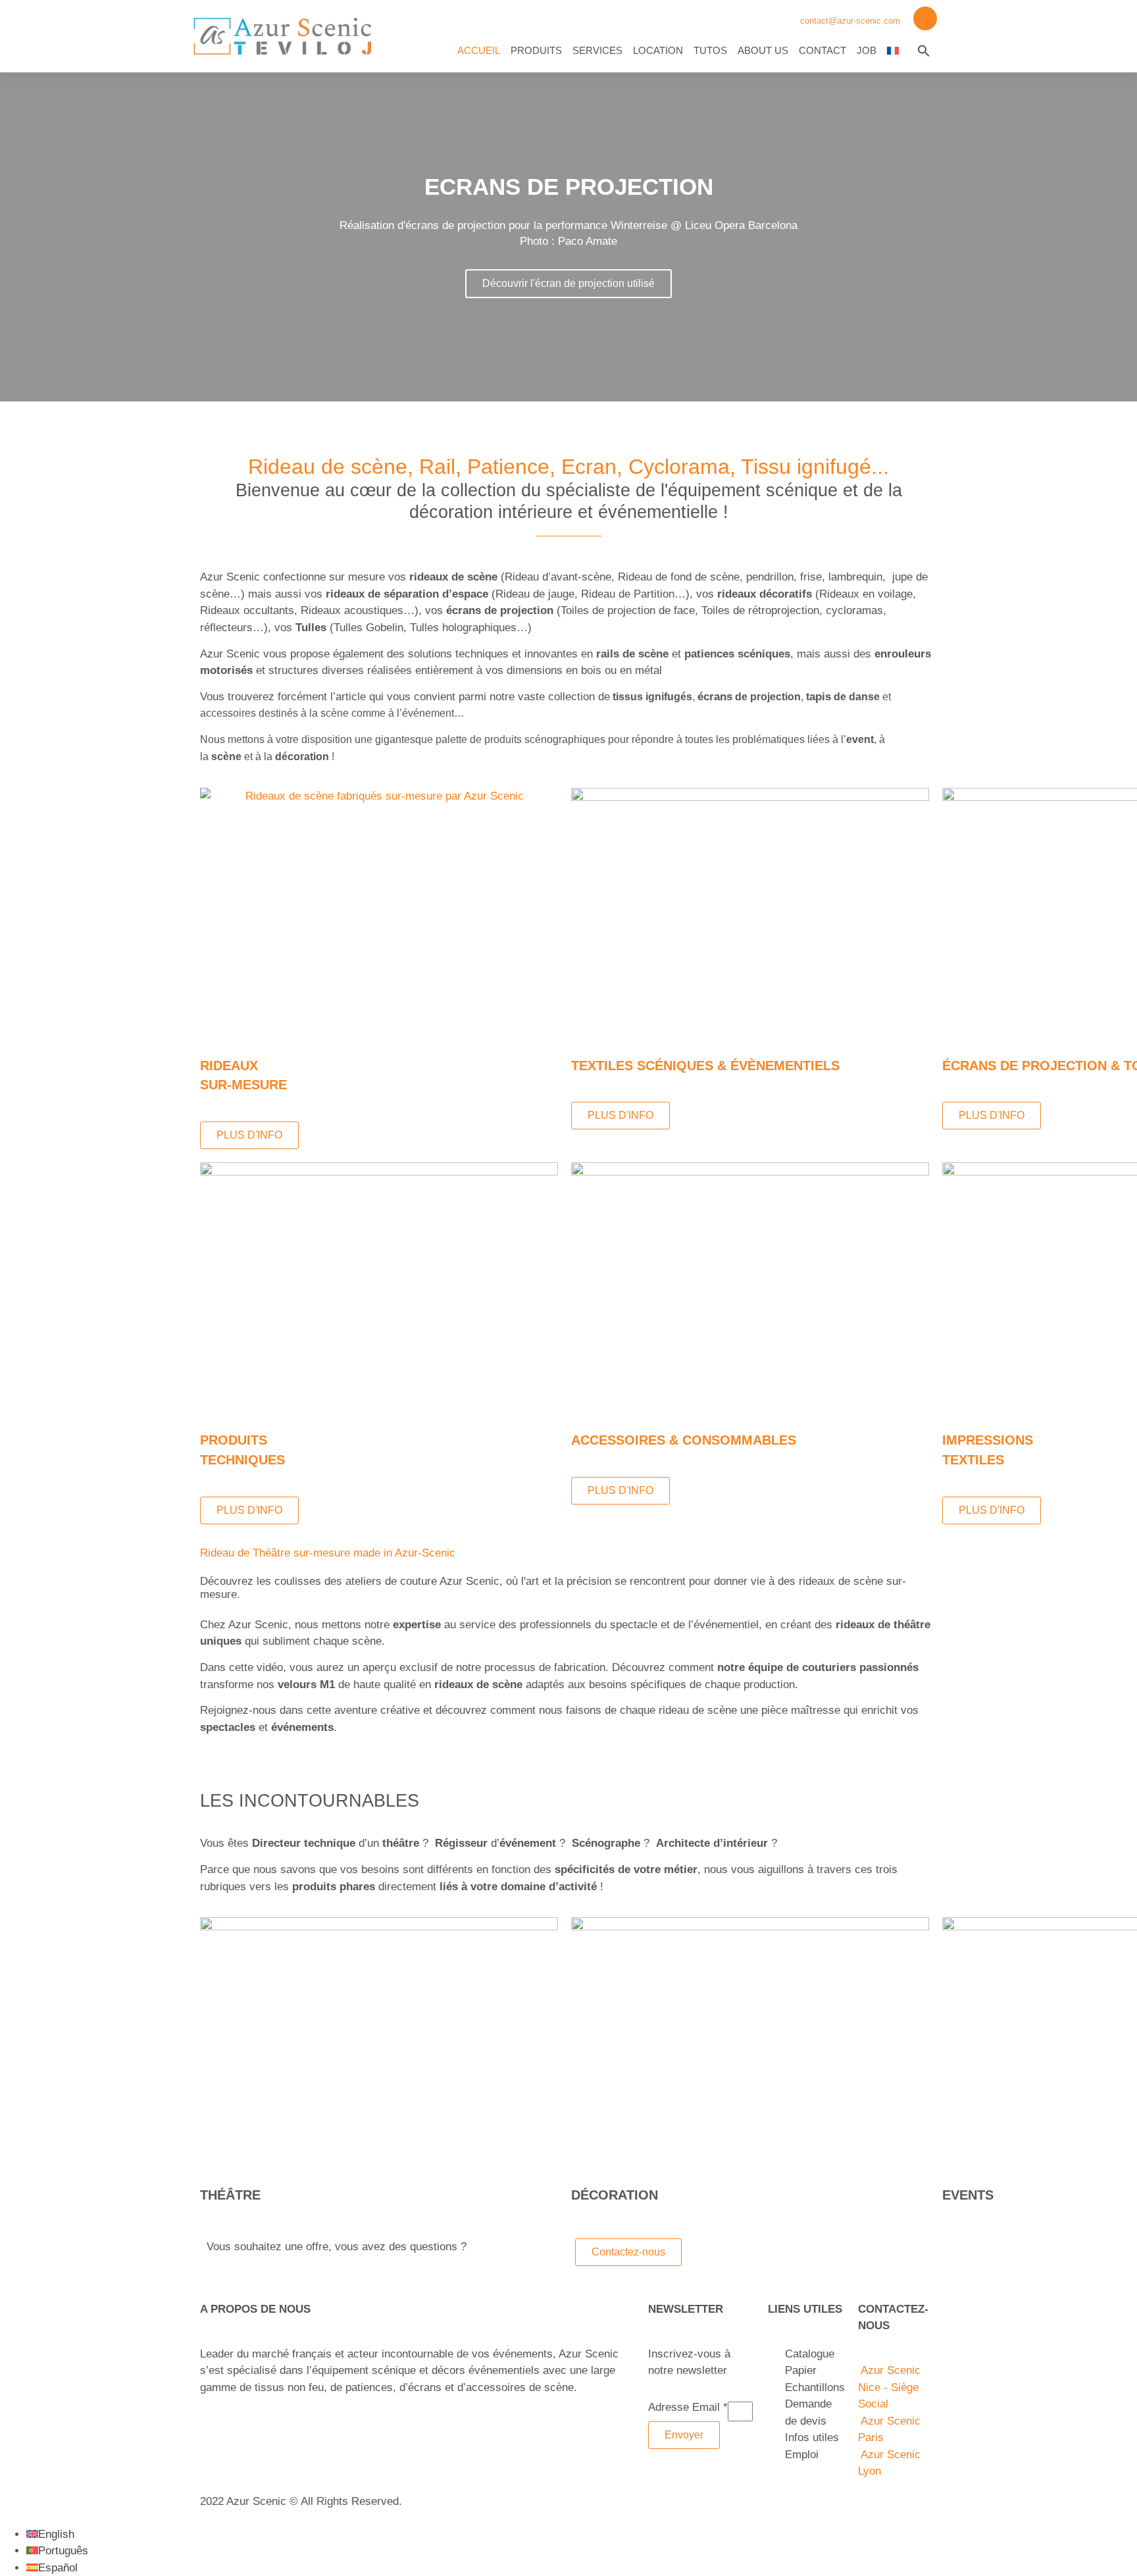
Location (658, 50)
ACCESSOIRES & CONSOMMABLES (684, 1440)
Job (867, 50)
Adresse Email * (688, 2408)
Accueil (479, 50)
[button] (924, 51)
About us (763, 50)
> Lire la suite (234, 2414)
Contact (822, 50)
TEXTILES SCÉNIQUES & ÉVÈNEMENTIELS (705, 1066)
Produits (536, 50)
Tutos (710, 50)
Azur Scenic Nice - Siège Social (889, 2387)
